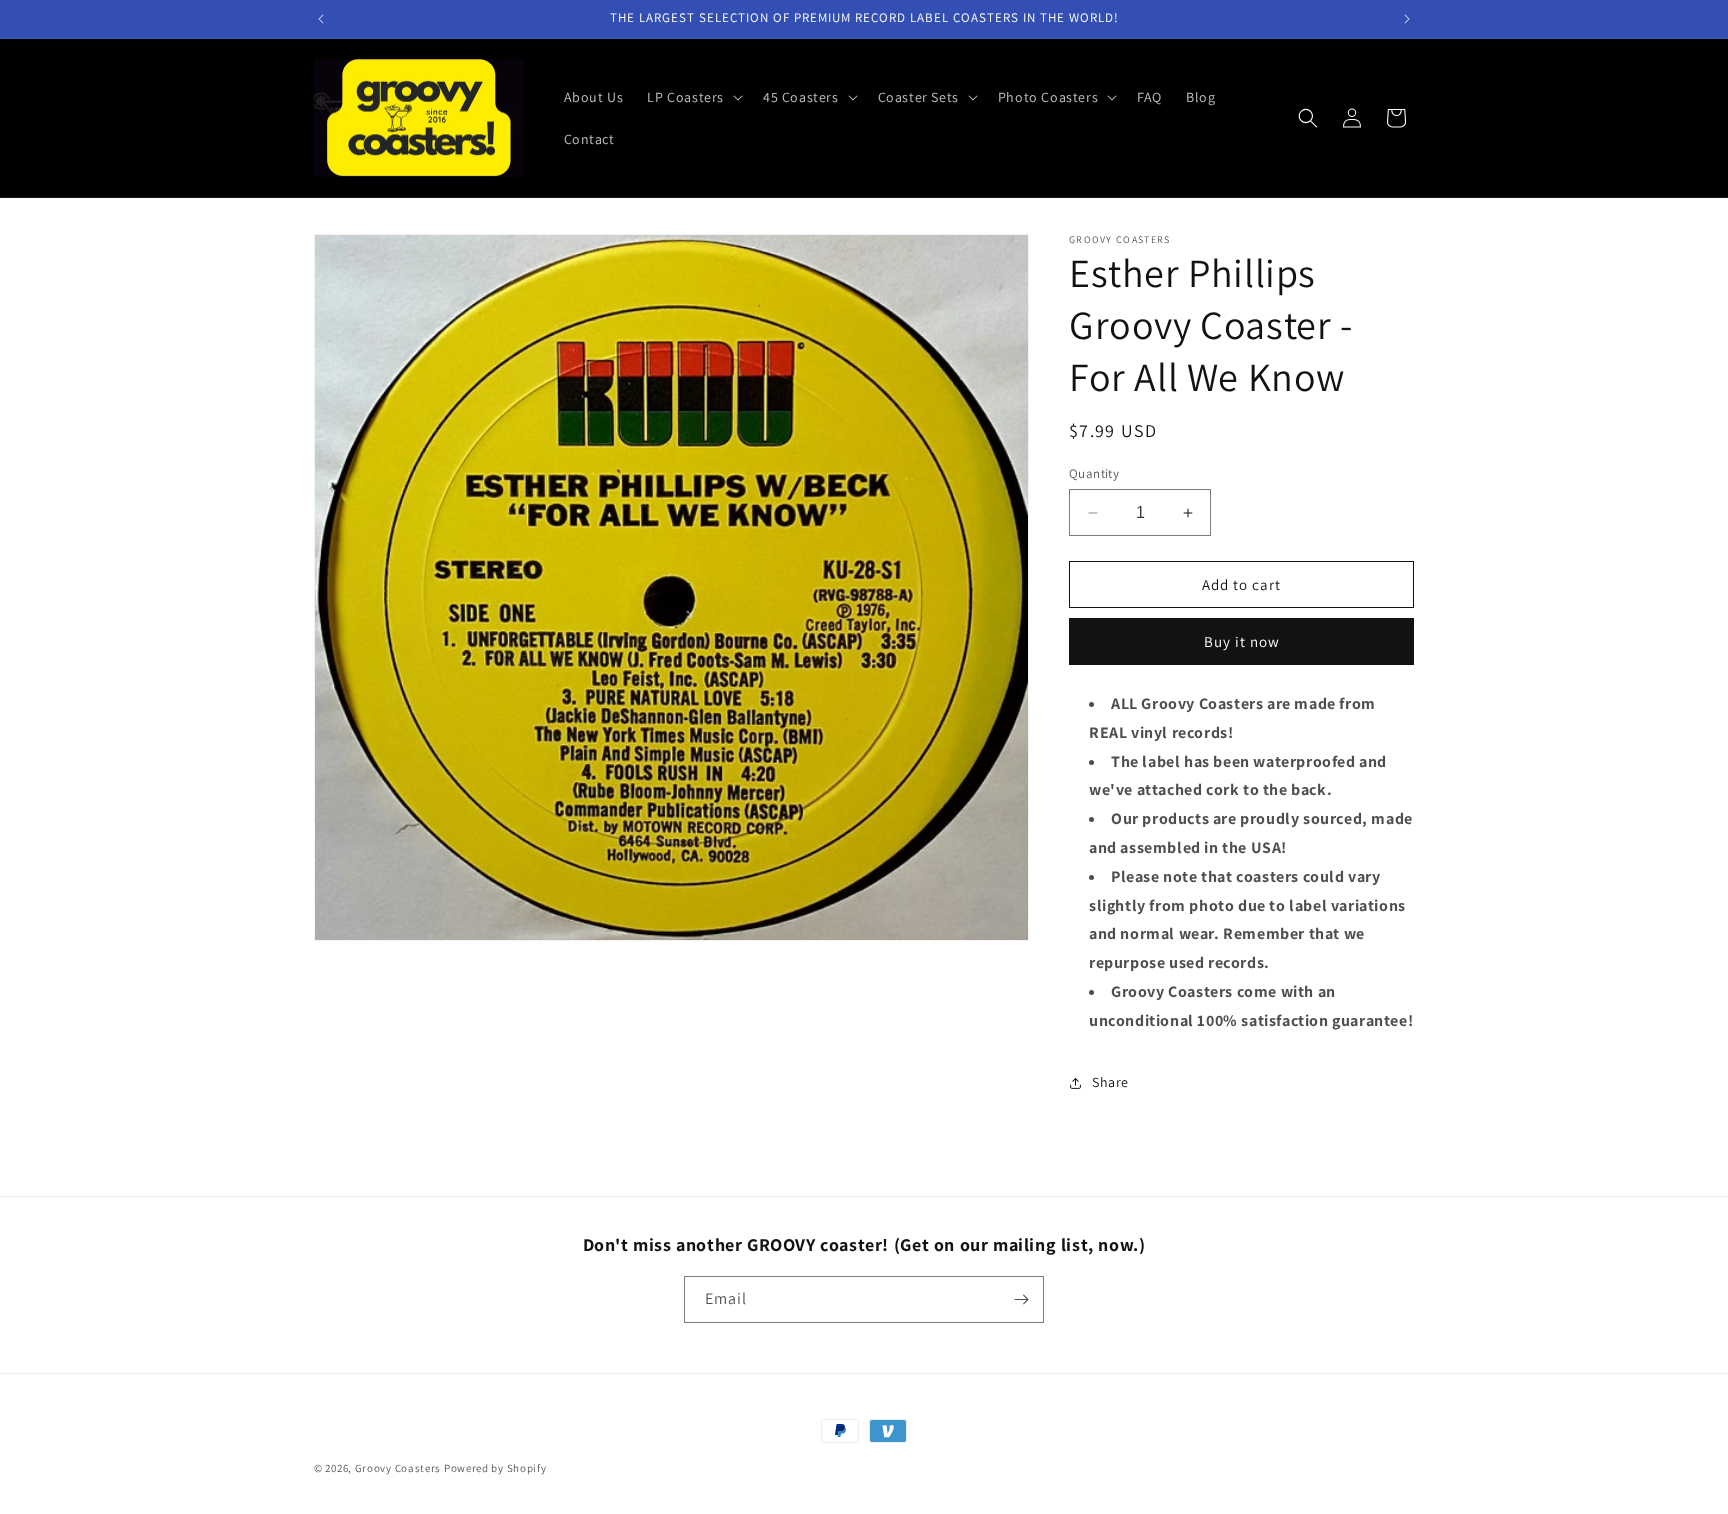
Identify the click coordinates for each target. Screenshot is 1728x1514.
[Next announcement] (1407, 19)
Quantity (1094, 473)
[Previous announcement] (321, 19)
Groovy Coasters (399, 1468)
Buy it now (1242, 641)
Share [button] (1110, 1082)
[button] (693, 97)
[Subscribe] (1021, 1299)
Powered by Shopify (495, 1468)
